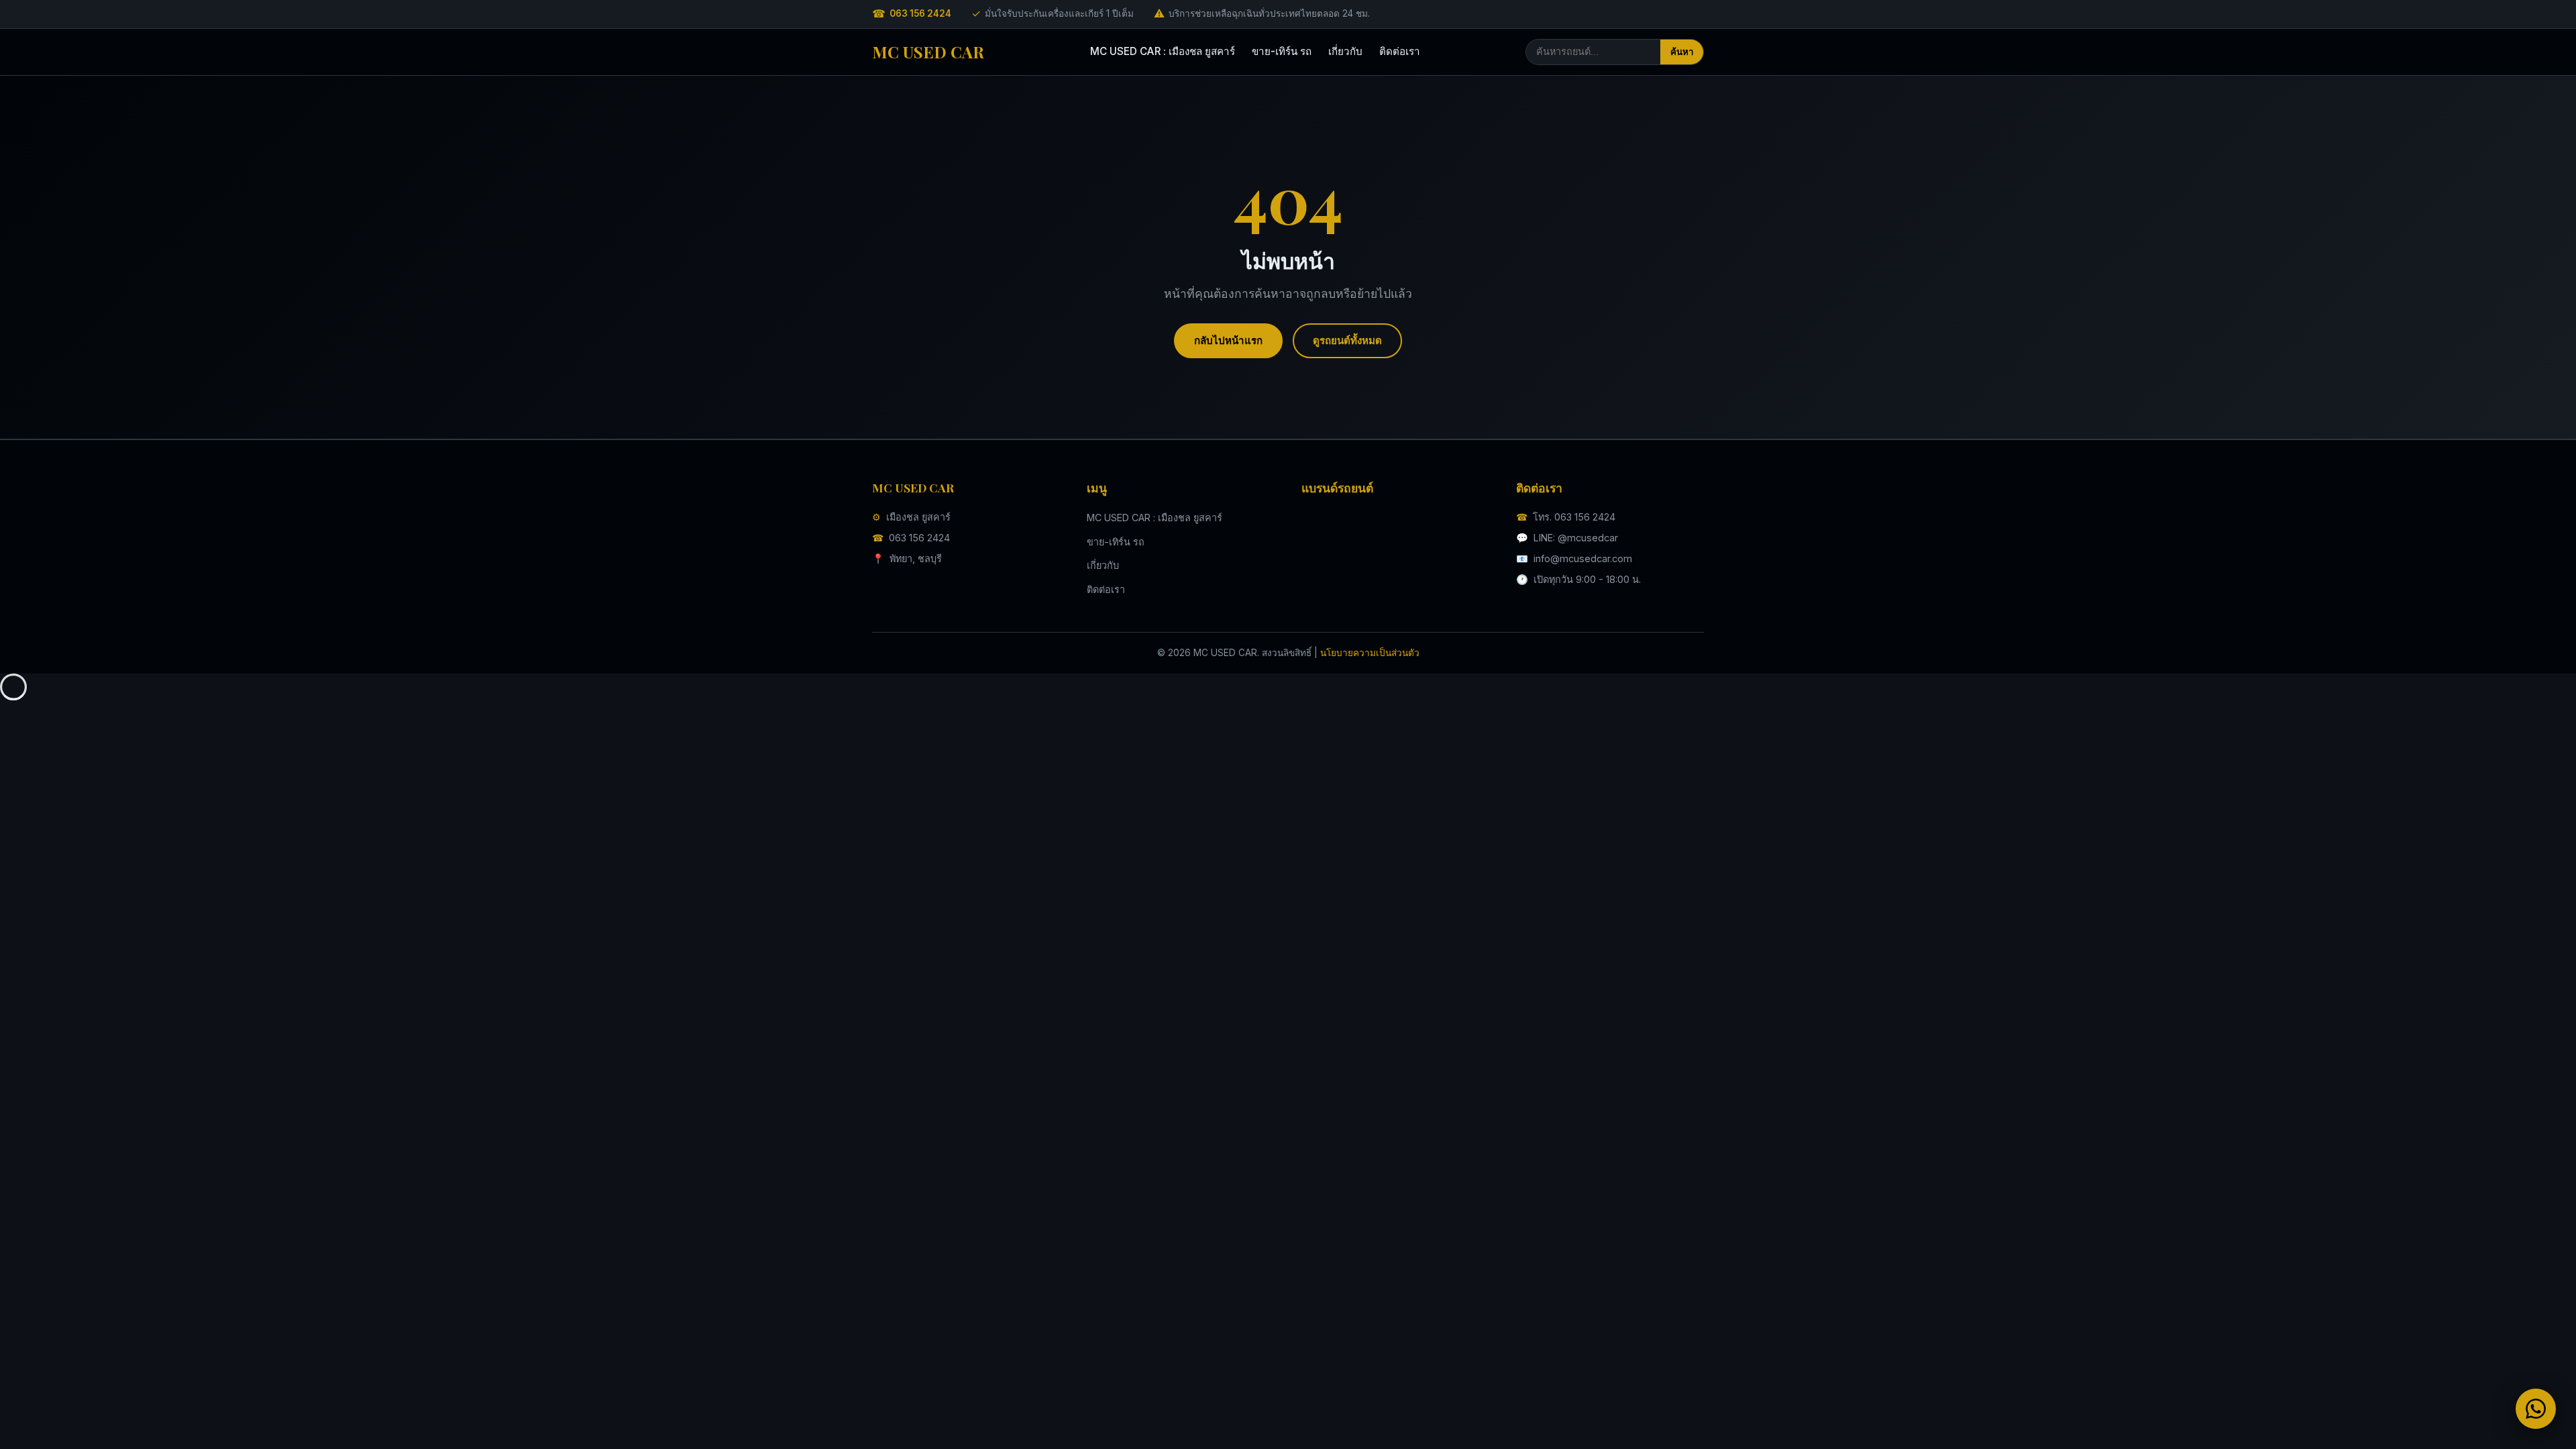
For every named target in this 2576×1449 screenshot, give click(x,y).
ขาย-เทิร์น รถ (1282, 51)
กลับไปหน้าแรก (1228, 340)
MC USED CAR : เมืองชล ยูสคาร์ (1163, 51)
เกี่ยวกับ (1345, 51)
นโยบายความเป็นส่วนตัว (1370, 653)
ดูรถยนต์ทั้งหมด (1347, 340)
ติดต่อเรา (1400, 51)
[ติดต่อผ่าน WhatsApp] (2536, 1409)
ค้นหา (1682, 52)
